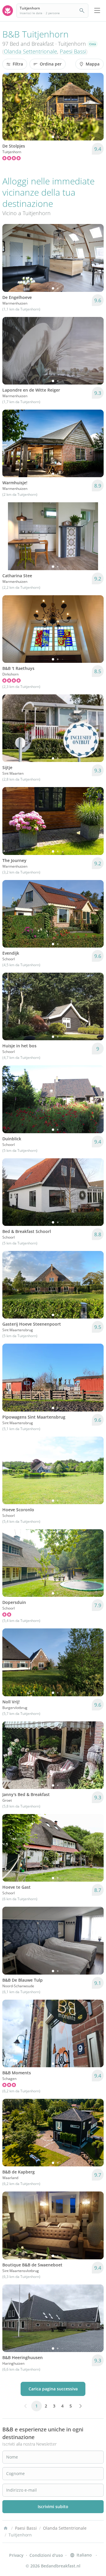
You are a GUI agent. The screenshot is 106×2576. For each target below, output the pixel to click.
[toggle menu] (97, 11)
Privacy (16, 2555)
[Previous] (11, 107)
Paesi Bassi (73, 51)
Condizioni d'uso (46, 2555)
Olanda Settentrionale (30, 51)
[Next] (95, 107)
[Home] (6, 2528)
